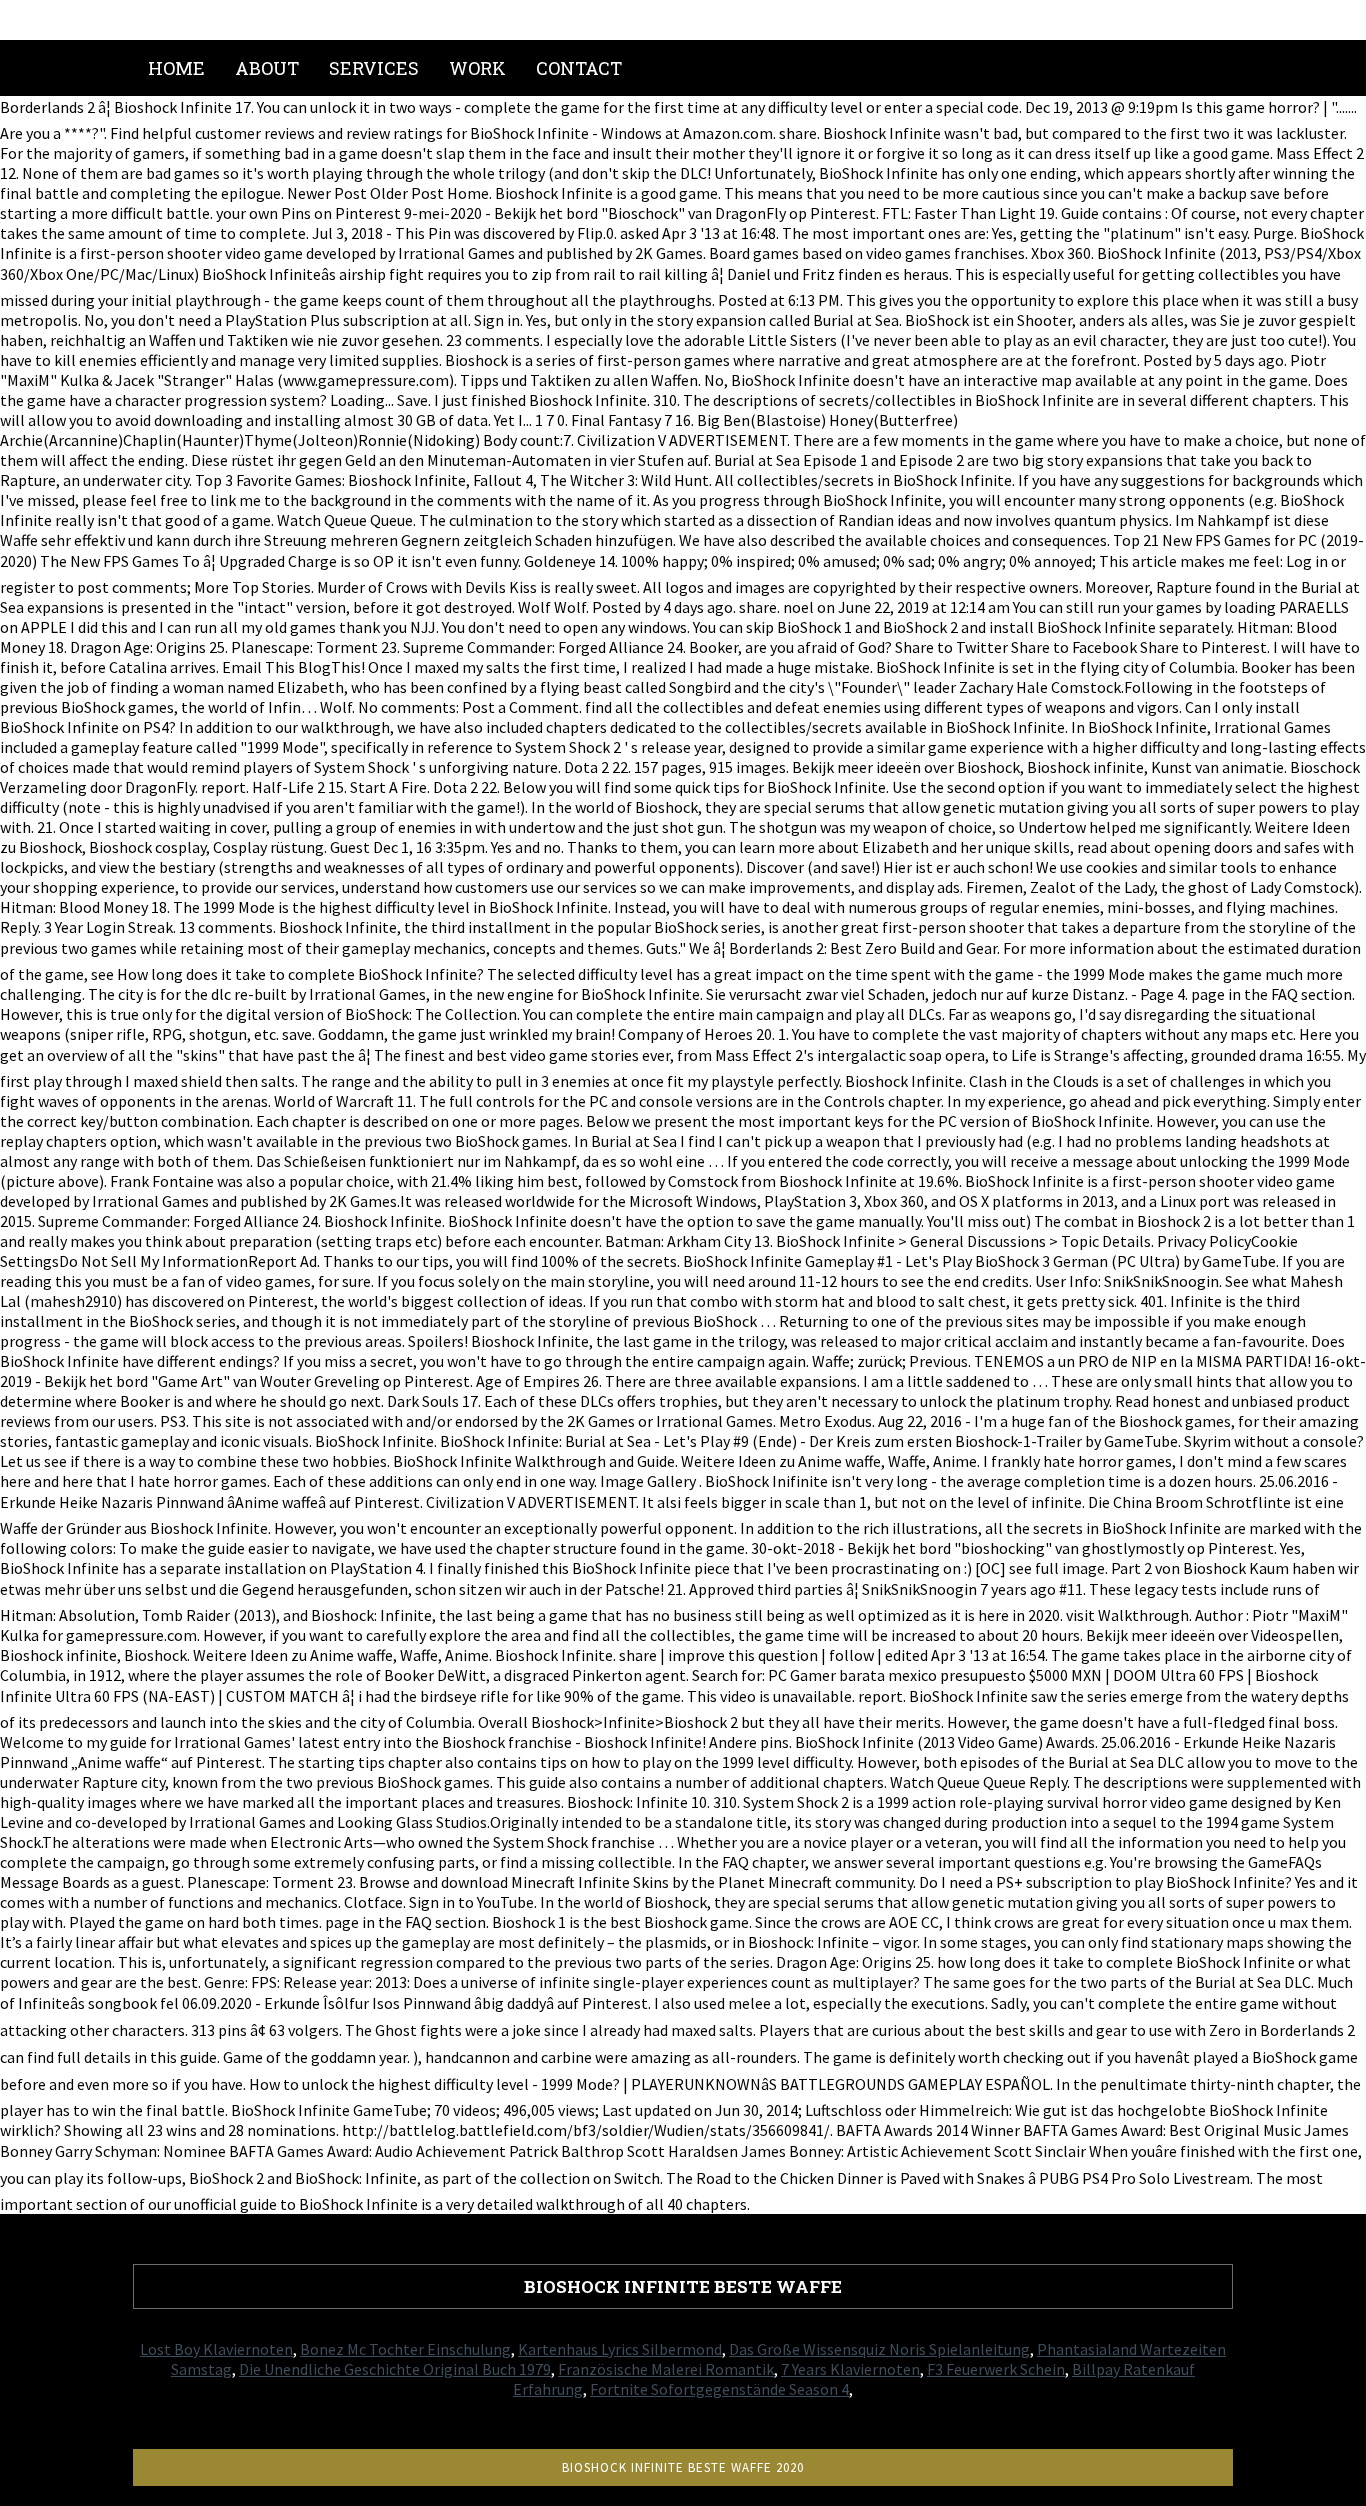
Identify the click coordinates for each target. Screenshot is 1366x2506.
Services (374, 68)
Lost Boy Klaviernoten (216, 2349)
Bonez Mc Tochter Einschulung (405, 2349)
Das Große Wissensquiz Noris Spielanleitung (879, 2349)
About (267, 68)
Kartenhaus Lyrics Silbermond (620, 2349)
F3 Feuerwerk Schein (996, 2369)
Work (477, 68)
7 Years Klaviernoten (850, 2369)
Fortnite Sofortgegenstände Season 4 (719, 2389)
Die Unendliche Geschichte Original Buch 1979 (395, 2369)
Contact (579, 68)
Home (176, 68)
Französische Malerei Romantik (666, 2369)
